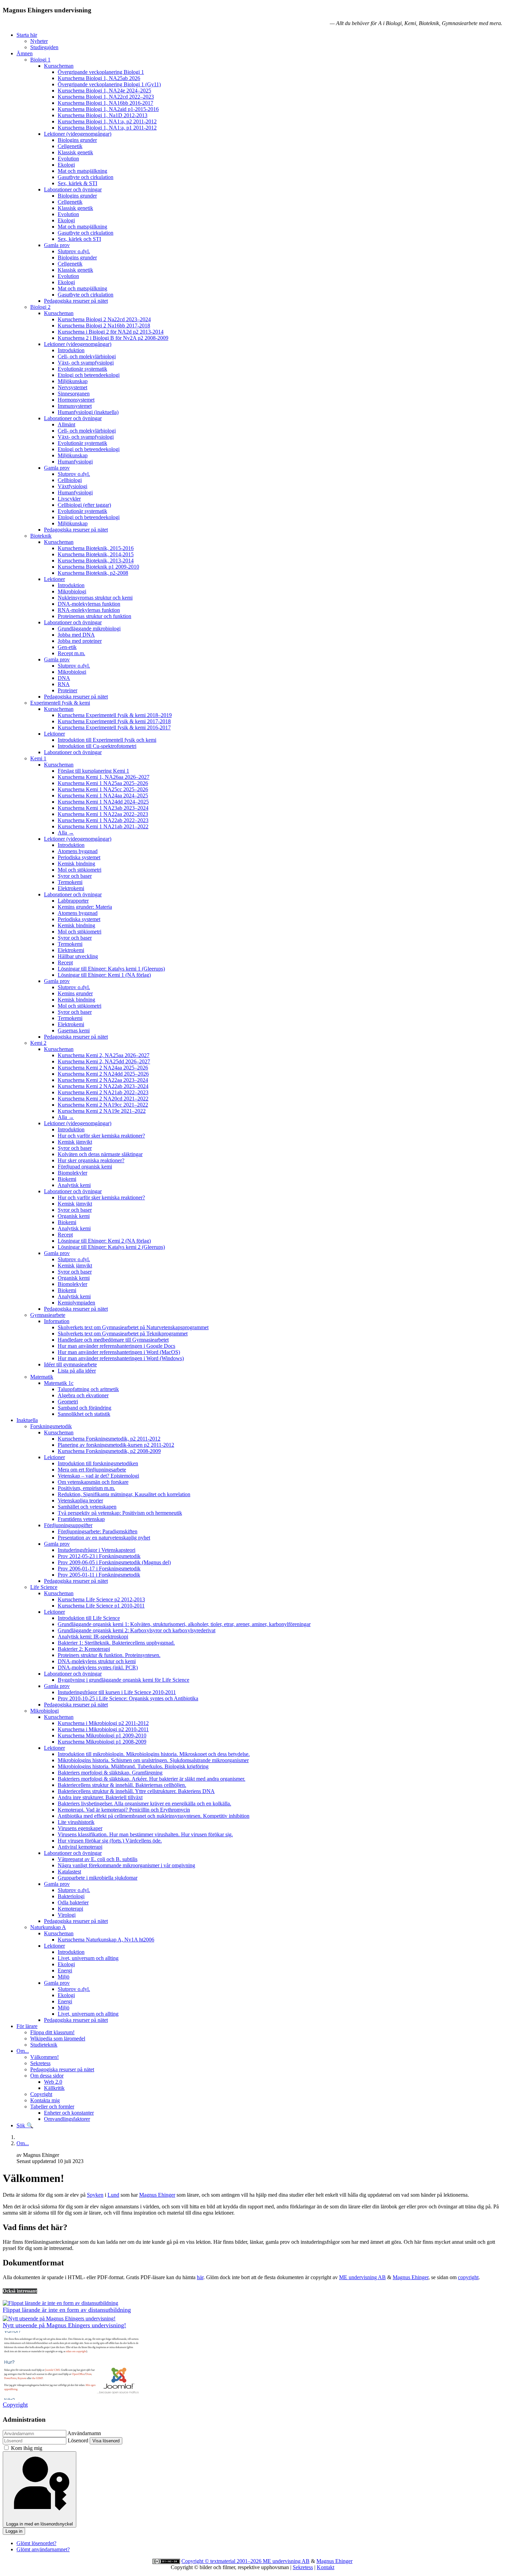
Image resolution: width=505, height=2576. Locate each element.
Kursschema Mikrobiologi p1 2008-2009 (102, 1742)
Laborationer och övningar (73, 189)
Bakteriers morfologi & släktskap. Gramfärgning (110, 1773)
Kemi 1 (38, 758)
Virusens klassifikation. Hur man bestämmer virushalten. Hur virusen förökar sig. (145, 1834)
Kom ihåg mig (27, 2448)
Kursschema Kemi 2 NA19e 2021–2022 (102, 1111)
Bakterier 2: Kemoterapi (84, 1649)
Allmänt (66, 424)
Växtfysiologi (72, 486)
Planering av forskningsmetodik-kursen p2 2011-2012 (116, 1445)
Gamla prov (57, 245)
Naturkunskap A (48, 1927)
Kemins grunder (75, 993)
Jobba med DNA (76, 635)
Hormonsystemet (76, 400)
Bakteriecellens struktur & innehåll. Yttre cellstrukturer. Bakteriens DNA (136, 1791)
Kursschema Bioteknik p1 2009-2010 (98, 567)
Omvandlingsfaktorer (67, 2119)
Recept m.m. (71, 653)
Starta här (27, 35)
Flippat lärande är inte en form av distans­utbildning (67, 2310)
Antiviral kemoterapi (80, 1847)
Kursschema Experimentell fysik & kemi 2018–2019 (115, 715)
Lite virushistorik (76, 1822)
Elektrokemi (71, 888)
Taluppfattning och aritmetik (88, 1389)
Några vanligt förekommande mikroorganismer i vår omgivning (126, 1865)
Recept (65, 962)
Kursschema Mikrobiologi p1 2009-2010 (102, 1735)
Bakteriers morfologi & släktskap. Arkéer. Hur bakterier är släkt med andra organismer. (151, 1779)
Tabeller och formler (52, 2107)
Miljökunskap (73, 381)
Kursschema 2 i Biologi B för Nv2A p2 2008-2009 (113, 338)
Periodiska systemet (79, 857)
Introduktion (71, 350)
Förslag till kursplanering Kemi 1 (93, 771)
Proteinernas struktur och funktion (94, 616)
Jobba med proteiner (80, 641)
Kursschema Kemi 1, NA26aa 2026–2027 (104, 777)
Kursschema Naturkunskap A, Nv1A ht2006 (106, 1940)
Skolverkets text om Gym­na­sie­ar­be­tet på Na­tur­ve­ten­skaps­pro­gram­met (133, 1327)
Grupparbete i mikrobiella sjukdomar (98, 1878)
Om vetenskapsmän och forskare (93, 1482)
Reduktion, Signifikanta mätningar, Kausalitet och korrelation (124, 1494)
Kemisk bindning (76, 864)
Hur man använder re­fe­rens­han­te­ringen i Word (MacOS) (119, 1352)
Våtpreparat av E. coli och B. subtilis (98, 1859)
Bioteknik (41, 536)
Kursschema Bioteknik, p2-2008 (93, 573)
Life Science (44, 1587)
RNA (64, 684)
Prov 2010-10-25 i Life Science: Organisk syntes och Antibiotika (128, 1698)
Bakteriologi (71, 1896)
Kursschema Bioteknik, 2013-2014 (96, 561)
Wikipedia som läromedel (58, 2039)
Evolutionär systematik (82, 369)
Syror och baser (75, 876)
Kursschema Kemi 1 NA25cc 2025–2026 (103, 789)
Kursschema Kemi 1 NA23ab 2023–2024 (103, 808)
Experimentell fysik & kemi (60, 703)
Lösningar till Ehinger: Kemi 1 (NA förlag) (104, 975)
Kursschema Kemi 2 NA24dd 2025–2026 (103, 1074)
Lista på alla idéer (77, 1371)
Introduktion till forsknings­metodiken (98, 1463)
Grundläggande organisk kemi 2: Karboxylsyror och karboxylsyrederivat (137, 1630)
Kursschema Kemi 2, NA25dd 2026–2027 (104, 1061)
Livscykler (69, 499)
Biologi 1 (40, 60)
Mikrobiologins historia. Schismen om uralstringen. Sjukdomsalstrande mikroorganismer (153, 1760)
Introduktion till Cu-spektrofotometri (97, 746)
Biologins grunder (77, 140)
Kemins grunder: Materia (85, 907)
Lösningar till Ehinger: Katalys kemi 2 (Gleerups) (111, 1247)
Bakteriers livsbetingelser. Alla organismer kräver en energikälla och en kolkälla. (144, 1804)
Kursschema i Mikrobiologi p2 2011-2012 (103, 1723)
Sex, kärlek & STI (77, 183)
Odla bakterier (73, 1902)
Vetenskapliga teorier (80, 1500)
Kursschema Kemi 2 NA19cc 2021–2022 (103, 1105)
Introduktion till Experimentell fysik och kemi (107, 740)
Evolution (68, 159)
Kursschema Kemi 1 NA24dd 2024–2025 (103, 802)
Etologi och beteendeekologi (89, 375)
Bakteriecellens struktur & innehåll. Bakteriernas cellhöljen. (122, 1785)
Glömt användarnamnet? (43, 2549)
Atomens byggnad (78, 851)
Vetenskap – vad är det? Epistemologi (98, 1476)
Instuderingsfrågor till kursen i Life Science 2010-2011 (117, 1692)
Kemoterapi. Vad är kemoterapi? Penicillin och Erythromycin (124, 1810)
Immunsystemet (75, 406)
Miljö (64, 1977)
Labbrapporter (73, 901)
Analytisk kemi (74, 1185)
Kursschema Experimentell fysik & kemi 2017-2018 (114, 721)
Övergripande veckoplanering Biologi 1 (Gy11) (109, 84)
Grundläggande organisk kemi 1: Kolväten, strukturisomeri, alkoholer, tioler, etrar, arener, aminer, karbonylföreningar (184, 1624)
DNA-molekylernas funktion (89, 604)
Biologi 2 (40, 307)
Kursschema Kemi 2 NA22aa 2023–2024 (103, 1080)
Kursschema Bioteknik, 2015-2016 (96, 548)
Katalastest (69, 1872)
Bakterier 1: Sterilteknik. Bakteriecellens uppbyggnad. (116, 1643)
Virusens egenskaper (80, 1828)
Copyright (41, 2094)
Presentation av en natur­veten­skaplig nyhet (104, 1538)
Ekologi (66, 165)
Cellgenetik (70, 146)
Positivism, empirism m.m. (86, 1488)
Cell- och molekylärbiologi (87, 356)
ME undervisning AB (362, 2277)
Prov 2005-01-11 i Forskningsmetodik (99, 1575)
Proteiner (68, 690)
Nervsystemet (72, 387)
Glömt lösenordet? (36, 2543)
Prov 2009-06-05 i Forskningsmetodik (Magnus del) (114, 1562)
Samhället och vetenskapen (87, 1507)
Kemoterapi (70, 1909)
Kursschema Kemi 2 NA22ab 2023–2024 (103, 1086)
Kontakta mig (45, 2100)
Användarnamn (84, 2433)
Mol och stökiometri (80, 870)
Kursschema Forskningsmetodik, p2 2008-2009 (109, 1451)
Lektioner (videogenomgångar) (78, 134)
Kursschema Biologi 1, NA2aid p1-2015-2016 (108, 109)
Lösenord (78, 2440)
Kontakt (326, 2567)
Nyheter (39, 41)
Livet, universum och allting (88, 1958)
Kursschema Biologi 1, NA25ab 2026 (99, 78)
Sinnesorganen (74, 394)
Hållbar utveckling (78, 956)
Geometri (68, 1402)
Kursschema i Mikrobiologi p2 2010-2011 (103, 1729)
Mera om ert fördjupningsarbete (92, 1470)
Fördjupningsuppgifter (68, 1525)
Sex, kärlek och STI (79, 239)
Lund (113, 2195)
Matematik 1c (59, 1383)
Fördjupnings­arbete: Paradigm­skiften (98, 1531)
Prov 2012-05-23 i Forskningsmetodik (99, 1556)
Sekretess (40, 2063)
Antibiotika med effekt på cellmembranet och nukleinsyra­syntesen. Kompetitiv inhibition (154, 1816)
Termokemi (70, 882)
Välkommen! (44, 2057)
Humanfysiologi (75, 462)
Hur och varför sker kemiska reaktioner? (101, 1136)
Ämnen (25, 53)
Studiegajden (44, 47)
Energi (65, 1970)
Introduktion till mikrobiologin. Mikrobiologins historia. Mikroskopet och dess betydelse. (154, 1754)
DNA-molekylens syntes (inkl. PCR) (98, 1667)
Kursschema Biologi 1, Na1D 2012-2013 (103, 115)
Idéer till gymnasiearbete (70, 1364)
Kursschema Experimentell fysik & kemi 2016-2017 (114, 727)
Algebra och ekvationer (83, 1395)
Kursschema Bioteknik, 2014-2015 (96, 554)
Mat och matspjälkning (82, 171)
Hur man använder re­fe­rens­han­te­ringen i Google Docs (116, 1346)
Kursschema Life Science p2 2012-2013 (101, 1599)
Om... (23, 2051)
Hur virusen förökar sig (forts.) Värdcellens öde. (110, 1841)
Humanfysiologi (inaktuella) (88, 412)
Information (57, 1321)
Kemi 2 (38, 1043)
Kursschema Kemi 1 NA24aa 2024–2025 (103, 796)
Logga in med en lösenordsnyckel (40, 2524)
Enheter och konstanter (69, 2113)
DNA (64, 678)
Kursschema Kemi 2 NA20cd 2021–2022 (103, 1099)
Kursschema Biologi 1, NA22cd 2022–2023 (106, 97)
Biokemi (67, 1179)
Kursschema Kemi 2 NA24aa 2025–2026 (103, 1068)
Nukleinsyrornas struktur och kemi (95, 598)
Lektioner (54, 579)
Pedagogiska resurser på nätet (76, 301)
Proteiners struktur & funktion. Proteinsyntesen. (109, 1655)
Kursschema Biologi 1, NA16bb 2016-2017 (105, 103)
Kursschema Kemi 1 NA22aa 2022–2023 (103, 814)
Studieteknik (44, 2045)
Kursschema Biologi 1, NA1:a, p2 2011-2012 (107, 121)
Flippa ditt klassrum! (52, 2032)
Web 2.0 (53, 2082)
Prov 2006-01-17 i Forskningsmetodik (99, 1569)
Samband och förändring (85, 1408)
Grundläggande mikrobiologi (89, 629)
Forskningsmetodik (51, 1426)
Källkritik (54, 2088)
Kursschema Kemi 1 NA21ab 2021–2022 (103, 826)
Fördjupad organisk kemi (85, 1167)
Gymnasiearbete (48, 1315)
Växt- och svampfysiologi (86, 363)
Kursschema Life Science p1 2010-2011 (101, 1606)
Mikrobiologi (72, 591)
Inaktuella (27, 1420)
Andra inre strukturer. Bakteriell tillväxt (100, 1797)
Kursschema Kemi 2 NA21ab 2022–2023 (103, 1092)
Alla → (66, 833)
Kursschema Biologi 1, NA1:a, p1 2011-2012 (107, 128)
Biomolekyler (72, 1173)
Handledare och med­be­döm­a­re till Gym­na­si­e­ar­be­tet (113, 1340)
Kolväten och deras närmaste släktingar (100, 1154)
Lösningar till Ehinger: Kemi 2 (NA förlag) (104, 1241)
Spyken (95, 2195)
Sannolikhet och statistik (84, 1414)
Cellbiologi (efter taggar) (84, 505)
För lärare (27, 2026)
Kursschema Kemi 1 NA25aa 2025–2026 (103, 783)
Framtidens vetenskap (81, 1519)
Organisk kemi (74, 1216)
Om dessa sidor (47, 2076)
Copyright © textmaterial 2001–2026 (222, 2561)
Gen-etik (67, 647)
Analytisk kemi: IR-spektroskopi (93, 1637)
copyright (468, 2277)
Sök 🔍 (25, 2125)
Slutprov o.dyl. (74, 251)
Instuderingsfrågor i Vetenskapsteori (97, 1550)
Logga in (14, 2531)
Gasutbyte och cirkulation (86, 177)
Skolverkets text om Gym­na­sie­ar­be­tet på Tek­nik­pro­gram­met (123, 1334)
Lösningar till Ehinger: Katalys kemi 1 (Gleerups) (111, 969)
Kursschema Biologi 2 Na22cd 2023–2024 (104, 319)
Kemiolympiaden (76, 1303)
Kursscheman (59, 66)
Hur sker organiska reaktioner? (91, 1160)
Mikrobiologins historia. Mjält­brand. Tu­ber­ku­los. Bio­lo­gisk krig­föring (133, 1766)
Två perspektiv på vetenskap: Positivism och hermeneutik (120, 1513)
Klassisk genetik (75, 152)
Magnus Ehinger (157, 2195)
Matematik (42, 1377)
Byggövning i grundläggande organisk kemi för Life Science (124, 1680)
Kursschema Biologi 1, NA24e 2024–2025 (104, 91)
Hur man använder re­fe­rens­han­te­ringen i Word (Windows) (121, 1358)
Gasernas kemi (74, 1031)
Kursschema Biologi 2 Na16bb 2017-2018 (104, 326)
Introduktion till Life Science (89, 1618)
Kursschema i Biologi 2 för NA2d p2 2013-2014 (111, 332)
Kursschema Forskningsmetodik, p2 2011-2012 (109, 1439)
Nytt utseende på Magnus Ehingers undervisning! (64, 2325)
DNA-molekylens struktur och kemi (97, 1661)
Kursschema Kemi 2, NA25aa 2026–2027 (104, 1055)
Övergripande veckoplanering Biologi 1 (101, 72)
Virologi (67, 1915)
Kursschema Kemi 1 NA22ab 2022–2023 (103, 820)
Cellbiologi (70, 480)
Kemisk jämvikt (75, 1142)
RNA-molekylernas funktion (89, 610)
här (200, 2277)
